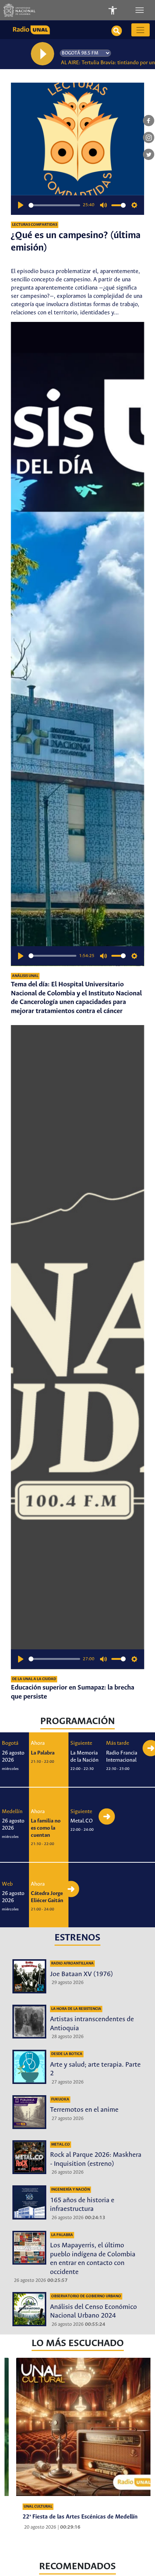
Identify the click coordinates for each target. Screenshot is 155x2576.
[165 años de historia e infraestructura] (29, 2202)
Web (7, 1884)
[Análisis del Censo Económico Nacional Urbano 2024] (29, 2309)
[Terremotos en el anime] (29, 2112)
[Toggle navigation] (140, 10)
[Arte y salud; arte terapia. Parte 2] (29, 2067)
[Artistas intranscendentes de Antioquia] (29, 2022)
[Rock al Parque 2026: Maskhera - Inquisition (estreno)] (29, 2157)
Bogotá (10, 1743)
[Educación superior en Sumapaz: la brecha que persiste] (77, 1347)
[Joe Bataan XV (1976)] (29, 1976)
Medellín (12, 1812)
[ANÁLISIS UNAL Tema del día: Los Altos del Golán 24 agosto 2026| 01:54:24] (85, 2429)
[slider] (54, 205)
